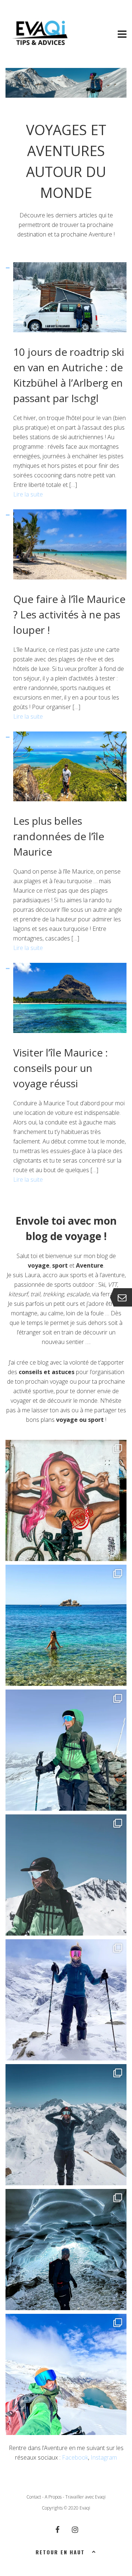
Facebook (75, 2457)
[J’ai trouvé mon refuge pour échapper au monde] (66, 2250)
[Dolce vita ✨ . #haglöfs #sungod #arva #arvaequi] (66, 2000)
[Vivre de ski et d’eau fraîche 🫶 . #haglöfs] (66, 2374)
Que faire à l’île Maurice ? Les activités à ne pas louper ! (69, 614)
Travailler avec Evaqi (85, 2497)
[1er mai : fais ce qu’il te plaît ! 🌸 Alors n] (66, 1875)
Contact (34, 2497)
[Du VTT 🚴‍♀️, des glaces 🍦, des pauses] (66, 1500)
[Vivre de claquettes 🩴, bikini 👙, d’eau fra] (66, 1625)
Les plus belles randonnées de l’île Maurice (59, 836)
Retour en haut (60, 2552)
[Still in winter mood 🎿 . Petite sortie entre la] (66, 2125)
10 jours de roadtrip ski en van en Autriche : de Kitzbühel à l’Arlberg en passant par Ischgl (69, 375)
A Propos (53, 2497)
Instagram (104, 2457)
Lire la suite (28, 494)
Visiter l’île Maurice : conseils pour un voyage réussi (60, 1068)
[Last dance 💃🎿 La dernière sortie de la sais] (66, 1750)
